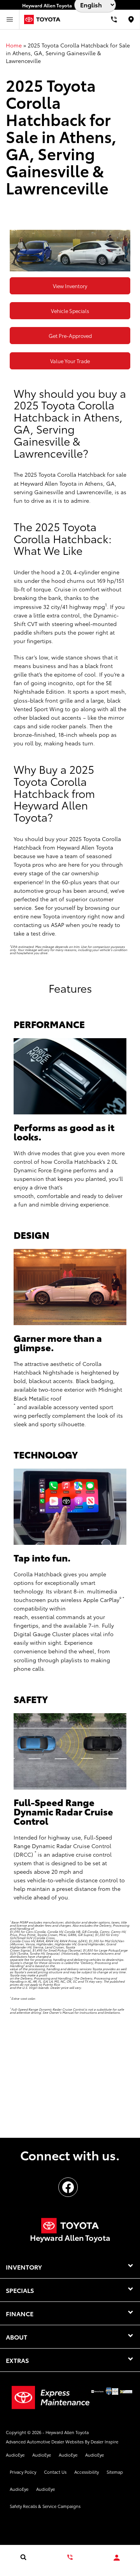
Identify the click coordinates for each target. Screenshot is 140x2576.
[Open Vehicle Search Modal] (23, 2557)
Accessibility (87, 2472)
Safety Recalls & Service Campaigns (45, 2506)
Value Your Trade (70, 361)
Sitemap (115, 2472)
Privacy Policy (23, 2472)
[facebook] (68, 2187)
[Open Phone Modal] (114, 19)
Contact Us (55, 2472)
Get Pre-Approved (70, 336)
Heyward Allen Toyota (67, 2432)
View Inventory (70, 286)
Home (14, 45)
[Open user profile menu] (117, 2558)
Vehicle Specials (70, 311)
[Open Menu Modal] (10, 19)
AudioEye (15, 2455)
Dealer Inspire (104, 2441)
